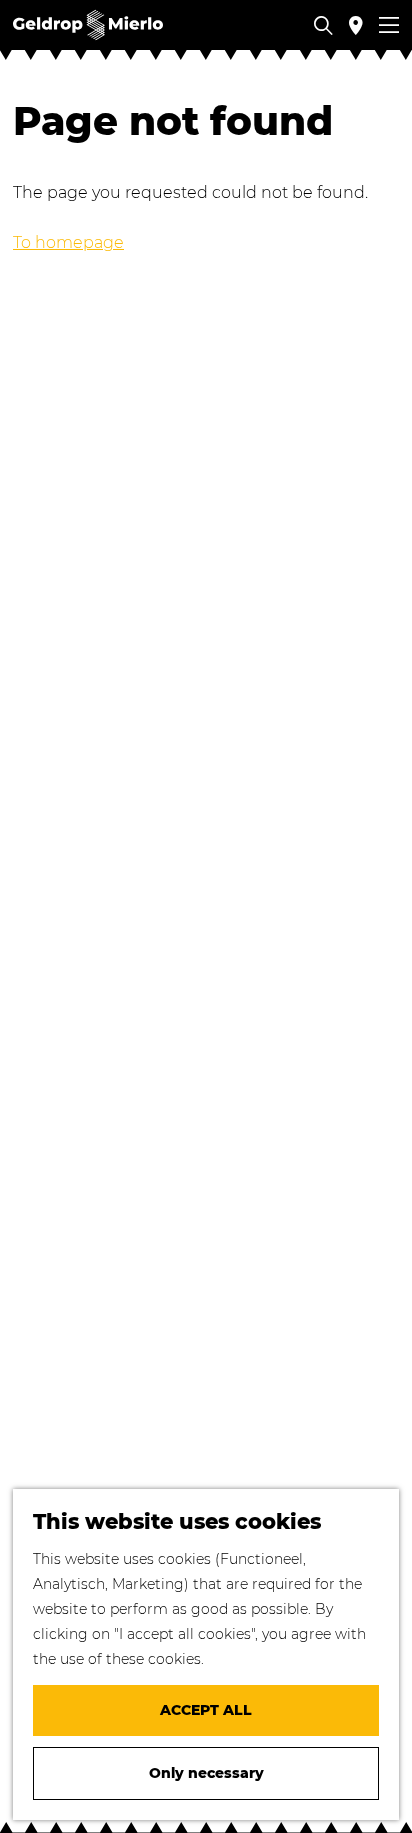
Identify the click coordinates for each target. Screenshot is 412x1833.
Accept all (206, 1710)
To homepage (68, 242)
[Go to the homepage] (88, 25)
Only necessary (206, 1773)
